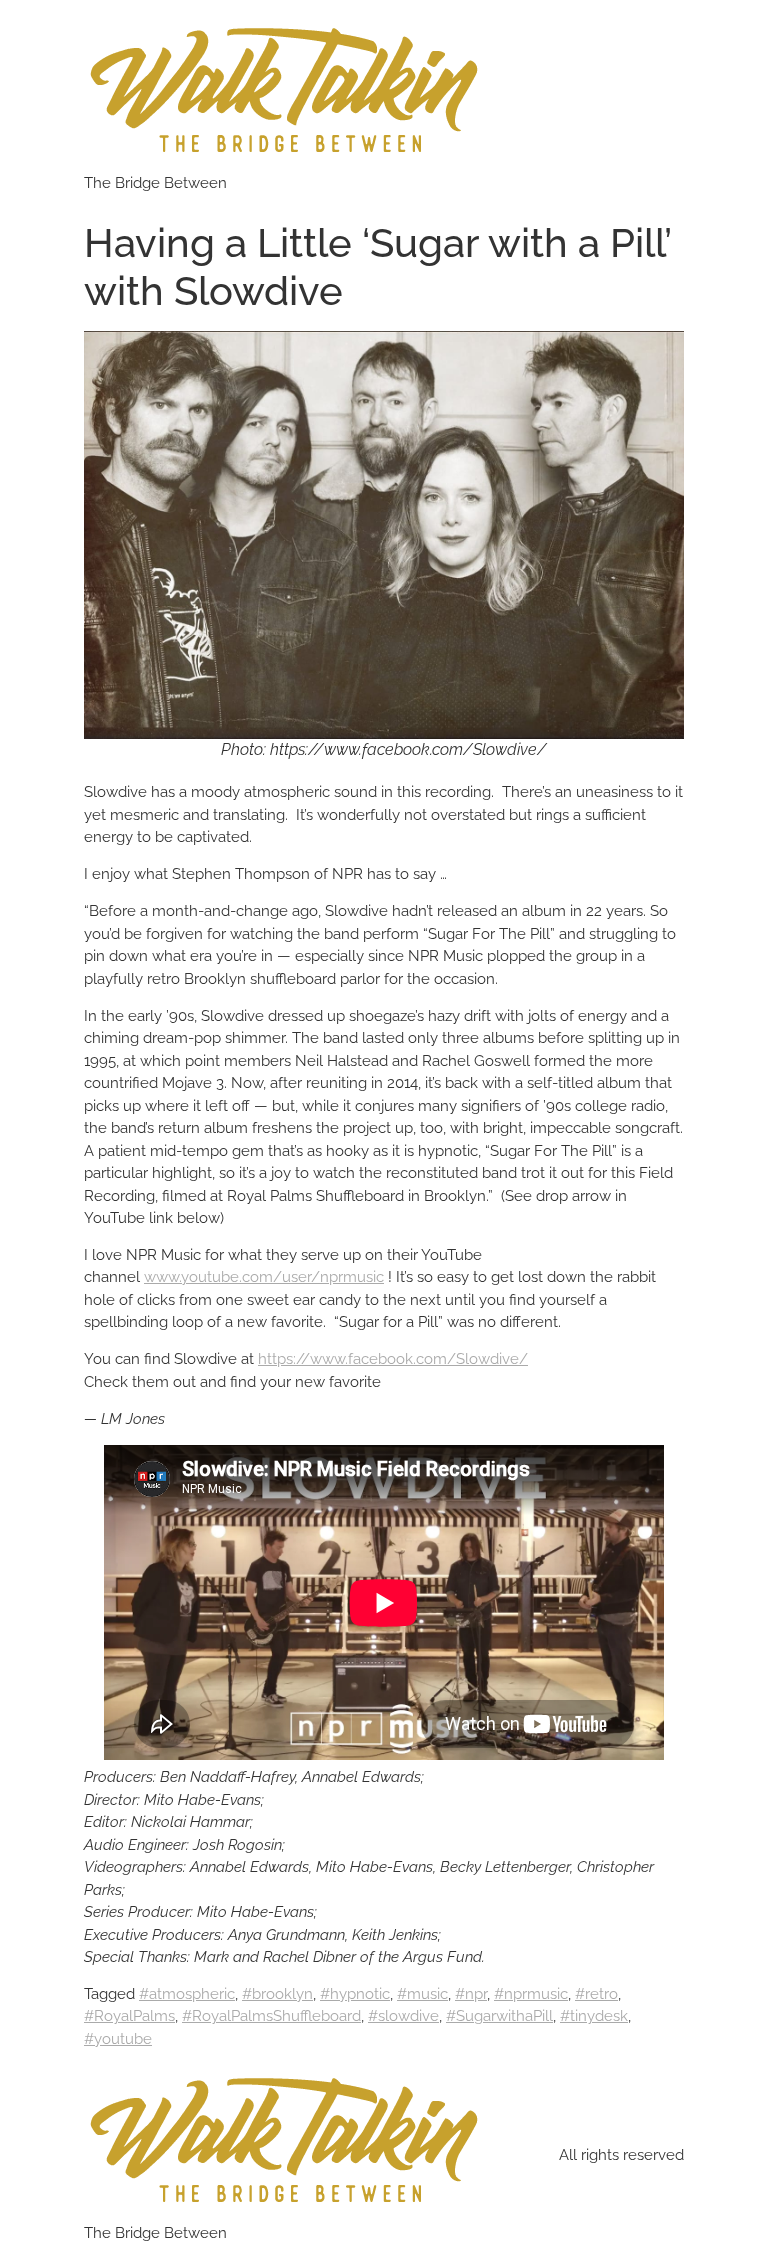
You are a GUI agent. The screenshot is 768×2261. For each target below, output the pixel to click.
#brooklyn (277, 1994)
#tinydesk (594, 2016)
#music (422, 1994)
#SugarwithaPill (499, 2016)
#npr (471, 1994)
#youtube (118, 2039)
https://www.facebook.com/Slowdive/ (393, 1359)
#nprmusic (531, 1994)
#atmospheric (187, 1994)
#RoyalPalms (129, 2016)
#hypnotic (355, 1994)
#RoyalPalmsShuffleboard (271, 2016)
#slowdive (403, 2016)
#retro (596, 1994)
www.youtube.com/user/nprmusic (264, 1277)
